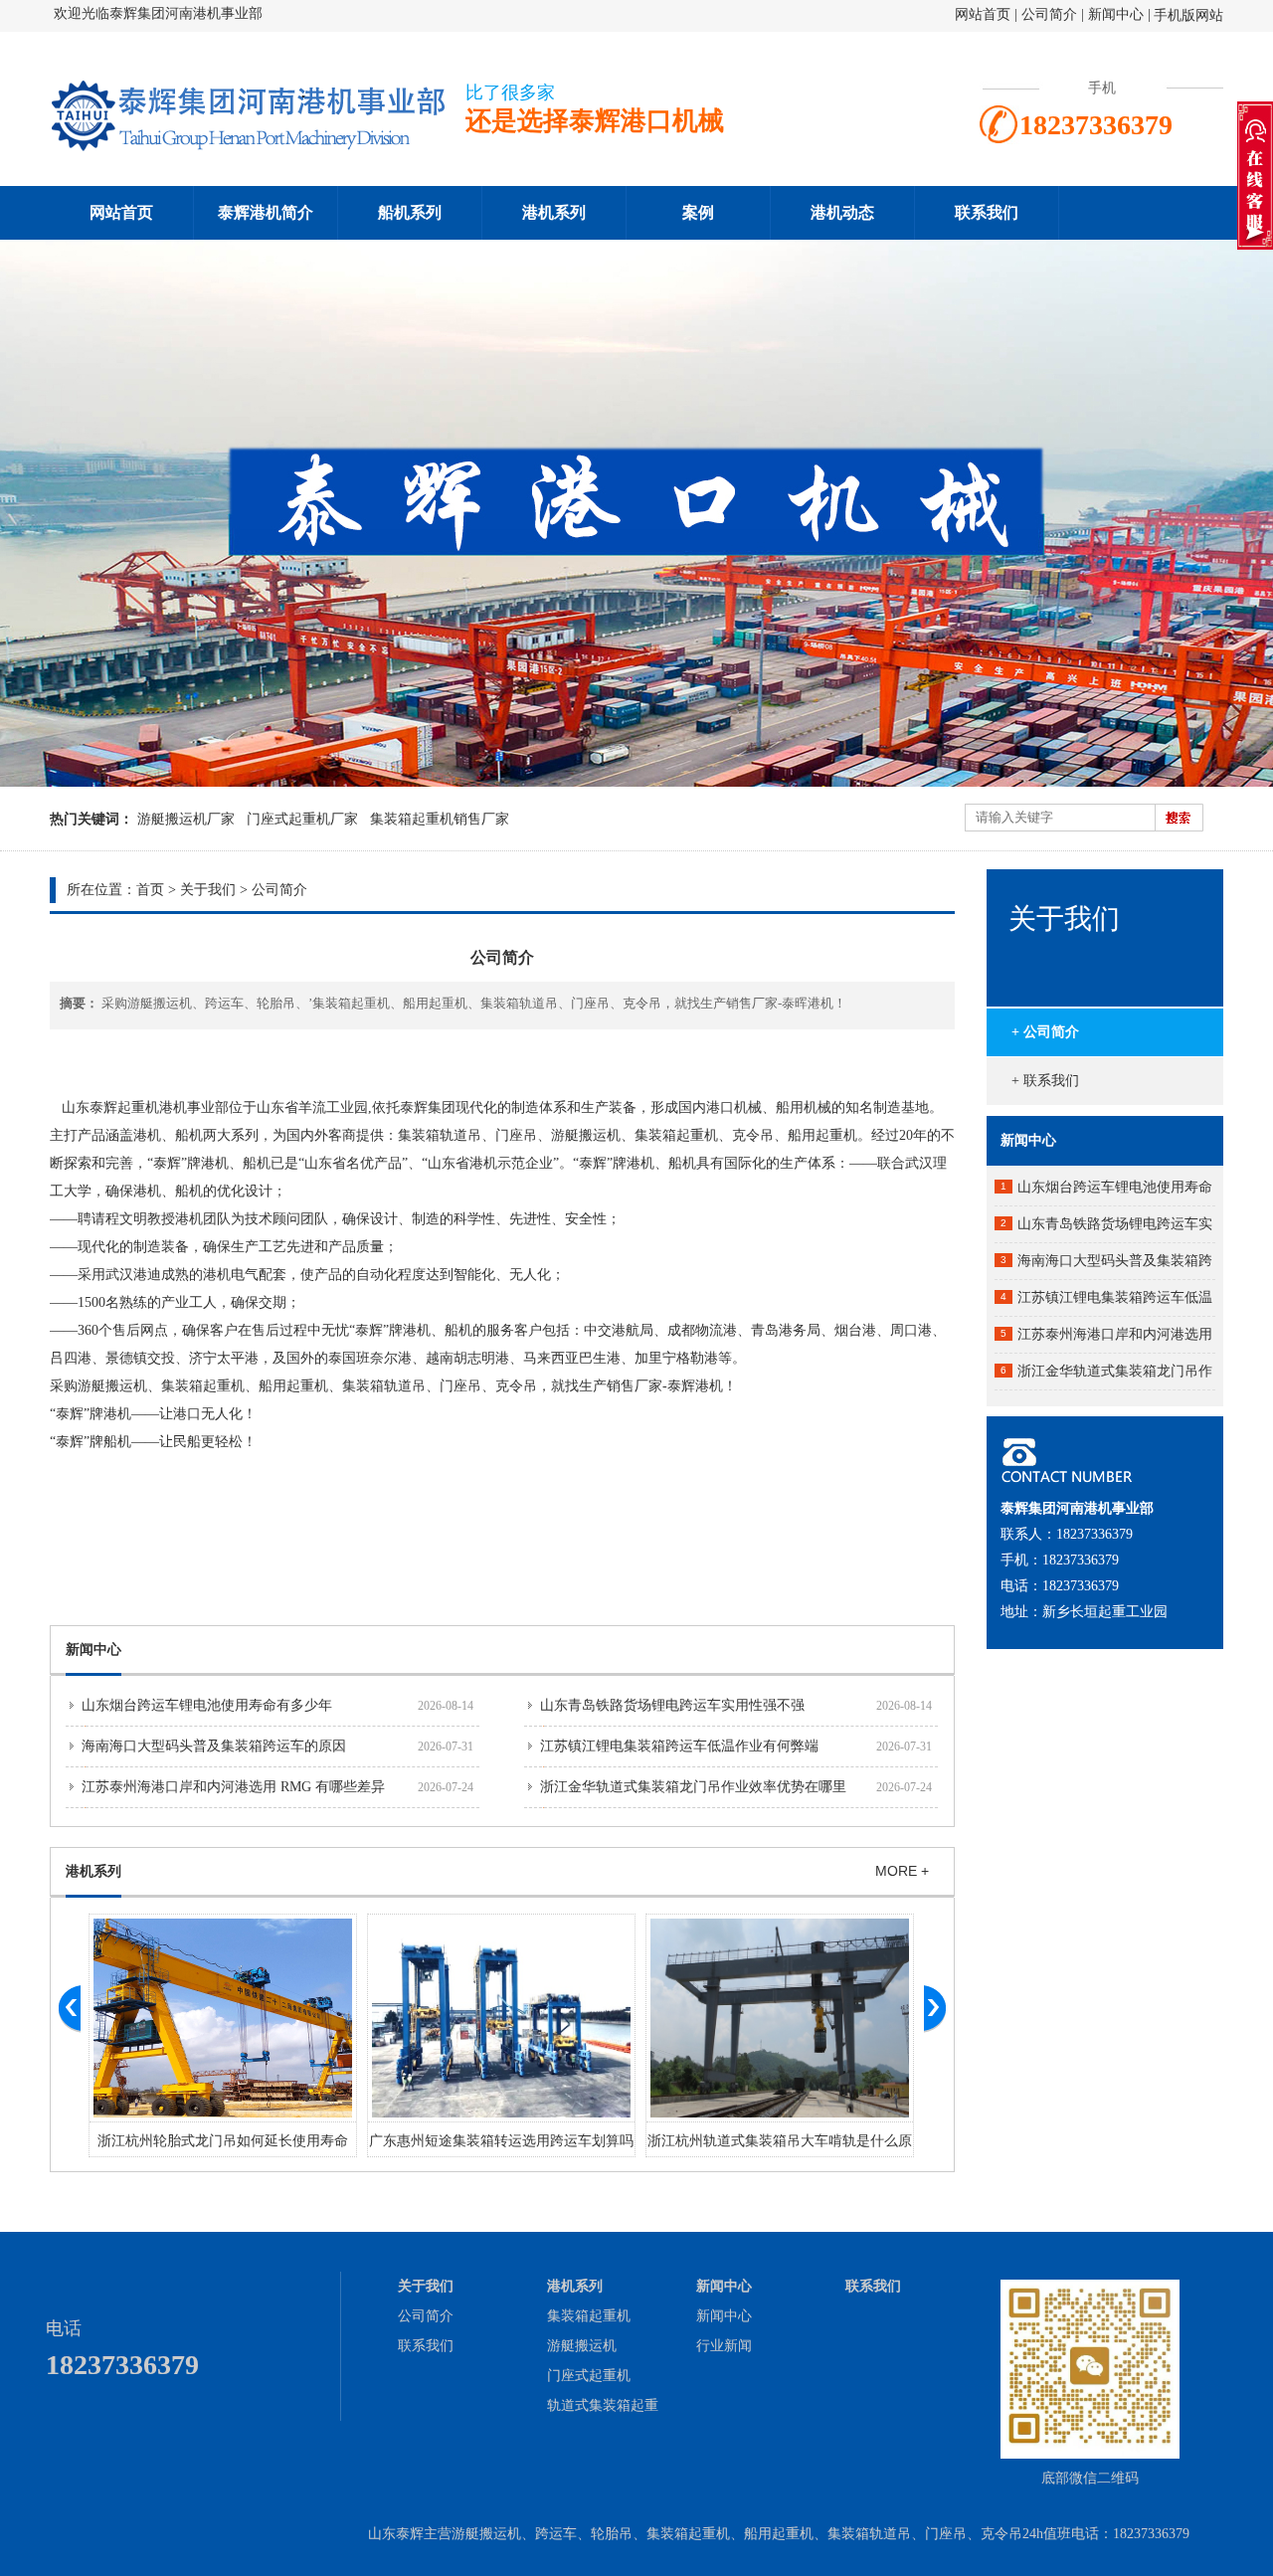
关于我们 (208, 890)
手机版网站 (1188, 15)
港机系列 (554, 212)
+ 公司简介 (1045, 1032)
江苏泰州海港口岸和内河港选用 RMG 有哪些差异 (233, 1787)
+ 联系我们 (1045, 1081)
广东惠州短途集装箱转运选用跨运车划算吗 (501, 2141)
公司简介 (1051, 14)
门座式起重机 (589, 2376)
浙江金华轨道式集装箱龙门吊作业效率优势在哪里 (693, 1787)
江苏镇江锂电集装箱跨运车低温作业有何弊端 (679, 1746)
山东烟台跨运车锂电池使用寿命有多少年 (207, 1705)
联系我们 (987, 212)
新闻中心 (1116, 14)
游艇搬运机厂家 (186, 819)
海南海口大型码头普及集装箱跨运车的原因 (214, 1746)
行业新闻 (724, 2346)
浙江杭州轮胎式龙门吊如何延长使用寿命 (223, 2141)
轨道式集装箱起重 (603, 2405)
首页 (150, 890)
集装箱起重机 (589, 2316)
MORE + (902, 1871)
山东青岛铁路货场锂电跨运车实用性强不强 (672, 1705)
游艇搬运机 (582, 2346)
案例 (698, 212)
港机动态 (842, 212)
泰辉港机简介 (266, 212)
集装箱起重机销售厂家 (440, 819)
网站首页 (983, 14)
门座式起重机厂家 (302, 819)
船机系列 (410, 212)
